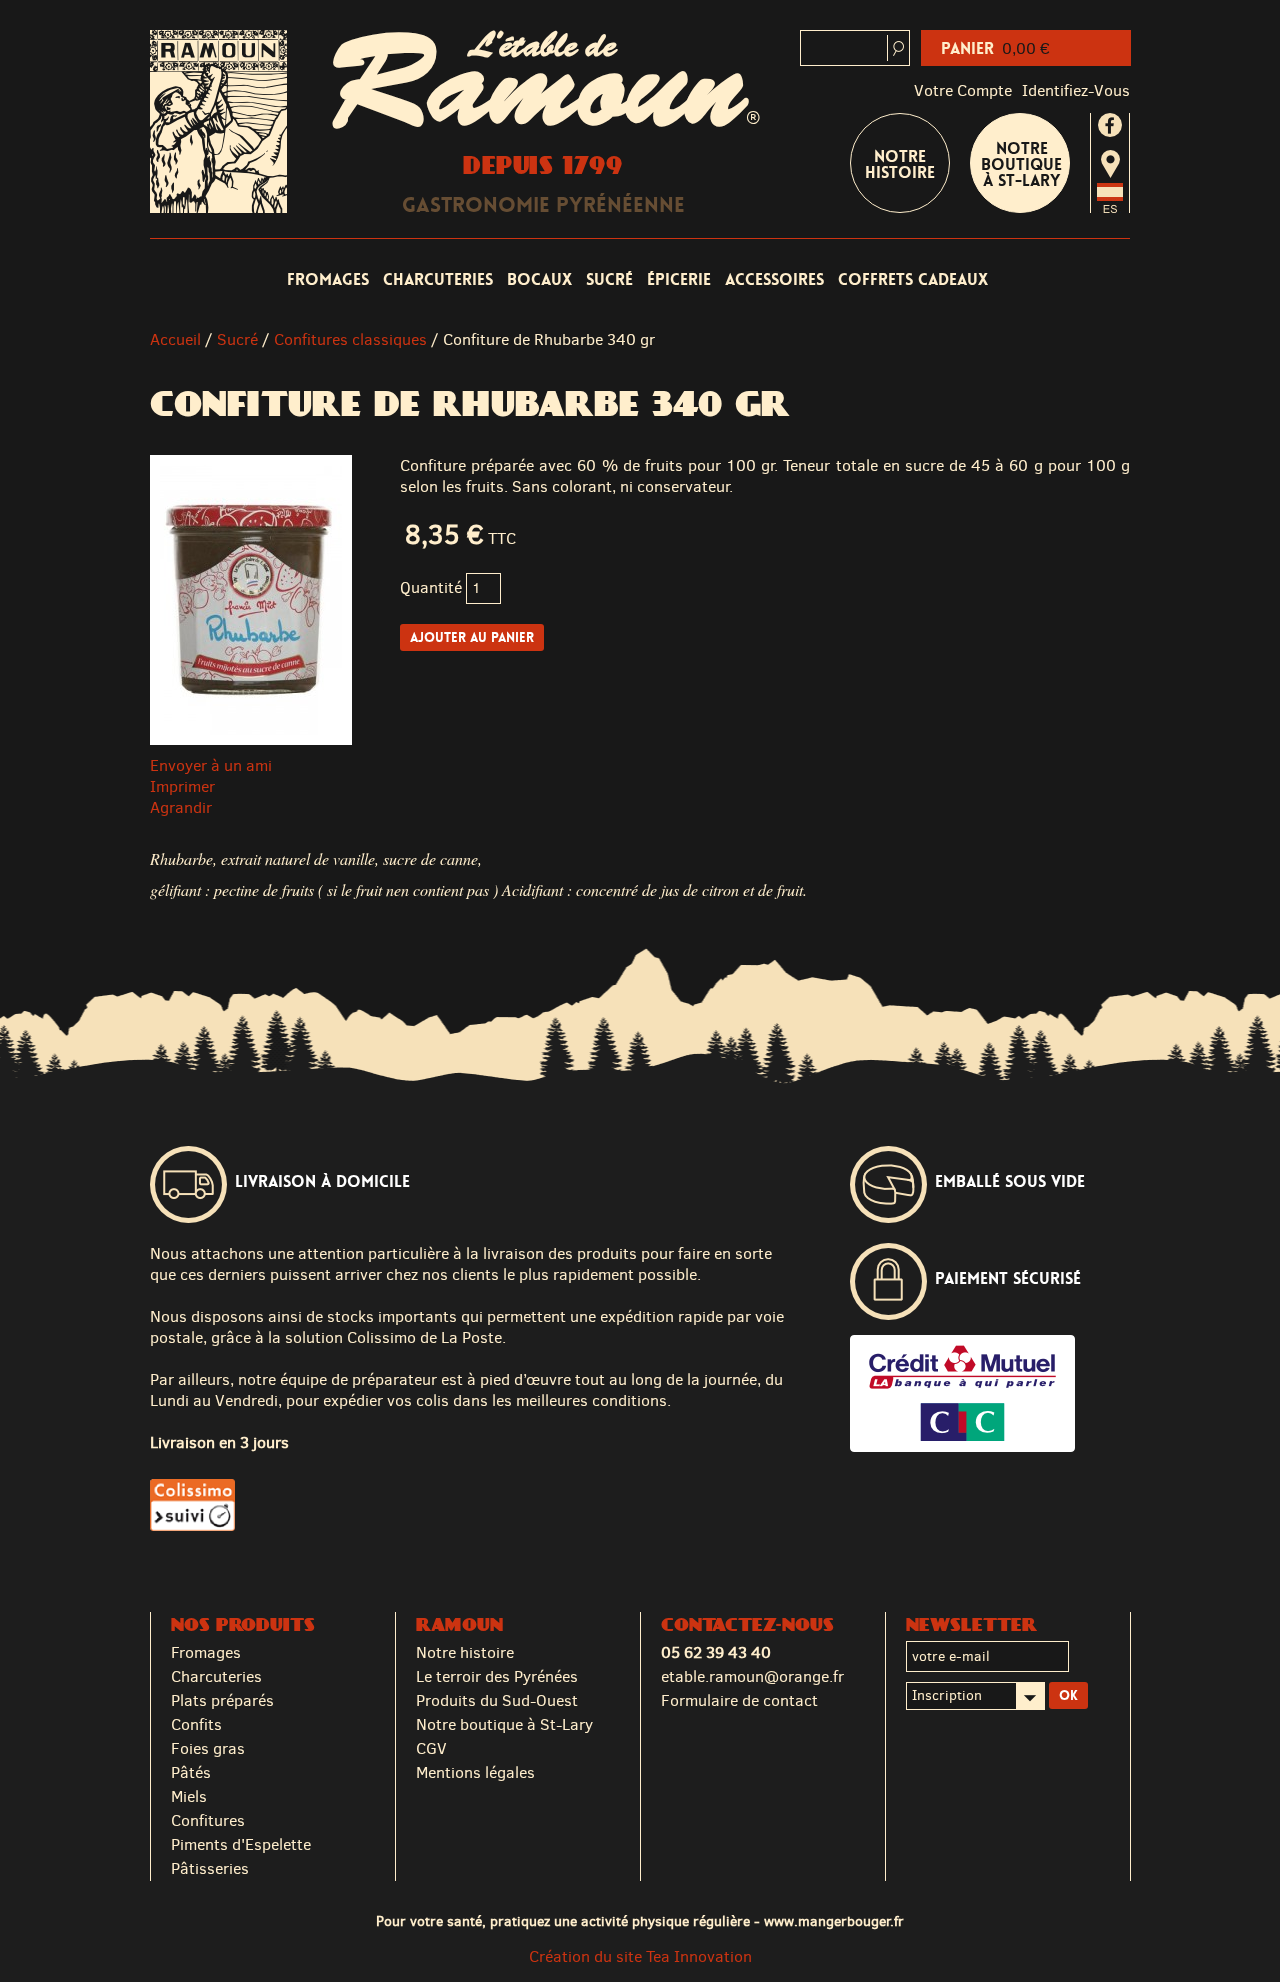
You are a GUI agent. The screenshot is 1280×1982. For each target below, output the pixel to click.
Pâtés (191, 1772)
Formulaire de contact (739, 1700)
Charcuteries (438, 279)
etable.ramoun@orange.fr (752, 1676)
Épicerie (679, 279)
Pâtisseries (210, 1868)
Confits (196, 1724)
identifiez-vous (1076, 90)
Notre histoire (465, 1652)
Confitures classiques (350, 339)
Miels (189, 1796)
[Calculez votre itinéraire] (1110, 164)
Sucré (609, 279)
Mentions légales (475, 1772)
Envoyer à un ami (211, 765)
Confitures (208, 1820)
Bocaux (539, 279)
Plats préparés (222, 1700)
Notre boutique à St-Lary (1021, 164)
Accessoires (774, 279)
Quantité (431, 587)
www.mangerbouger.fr (834, 1921)
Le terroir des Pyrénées (497, 1676)
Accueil (175, 339)
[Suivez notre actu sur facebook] (1110, 125)
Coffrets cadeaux (913, 279)
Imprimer (182, 786)
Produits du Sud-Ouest (497, 1700)
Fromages (328, 279)
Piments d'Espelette (241, 1844)
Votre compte (963, 90)
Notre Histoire (900, 164)
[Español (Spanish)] (1110, 207)
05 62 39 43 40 (716, 1652)
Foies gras (208, 1748)
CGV (431, 1748)
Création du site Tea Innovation (640, 1956)
